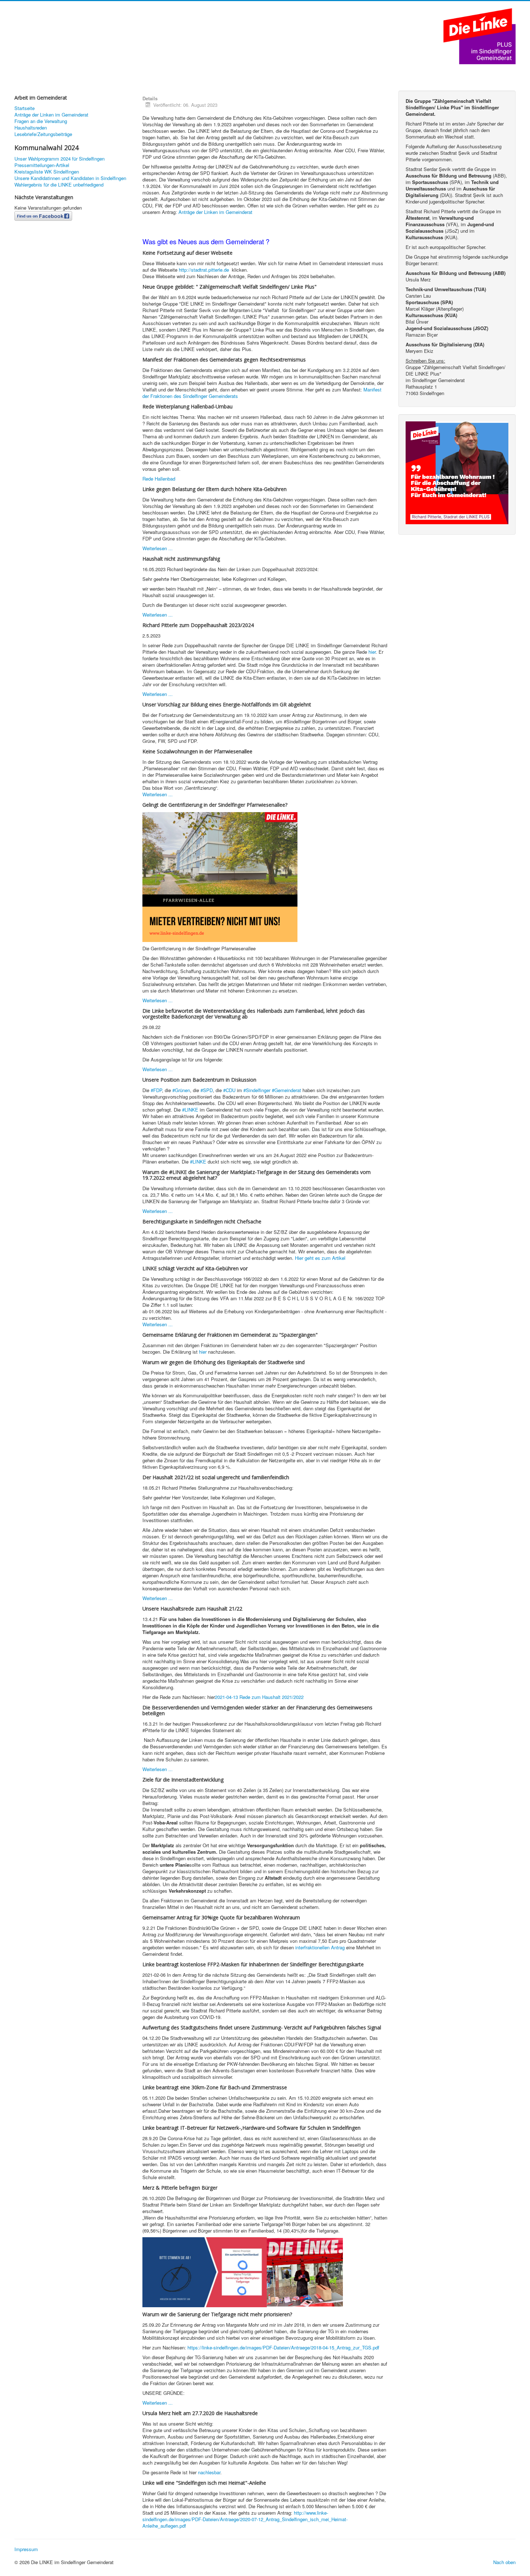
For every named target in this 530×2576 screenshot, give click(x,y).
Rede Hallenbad (159, 479)
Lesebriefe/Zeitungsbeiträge (43, 134)
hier (372, 652)
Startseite (25, 108)
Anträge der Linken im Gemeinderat (51, 115)
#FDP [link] (156, 1090)
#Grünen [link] (181, 1090)
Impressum (26, 2549)
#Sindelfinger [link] (257, 1090)
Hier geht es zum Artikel (320, 1258)
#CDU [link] (229, 1090)
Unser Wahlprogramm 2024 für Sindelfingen (59, 159)
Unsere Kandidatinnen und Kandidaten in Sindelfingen (70, 178)
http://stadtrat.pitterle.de (205, 270)
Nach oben (504, 2562)
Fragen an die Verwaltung (41, 121)
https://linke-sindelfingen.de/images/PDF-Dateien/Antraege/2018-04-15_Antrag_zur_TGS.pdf (283, 2347)
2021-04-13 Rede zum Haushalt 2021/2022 (259, 1697)
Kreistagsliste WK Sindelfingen (47, 172)
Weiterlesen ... (158, 548)
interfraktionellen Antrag (320, 1947)
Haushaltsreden (31, 128)
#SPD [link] (207, 1090)
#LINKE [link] (190, 1110)
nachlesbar (209, 2472)
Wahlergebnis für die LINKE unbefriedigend (59, 185)
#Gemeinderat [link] (286, 1090)
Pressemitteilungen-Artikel (42, 165)
